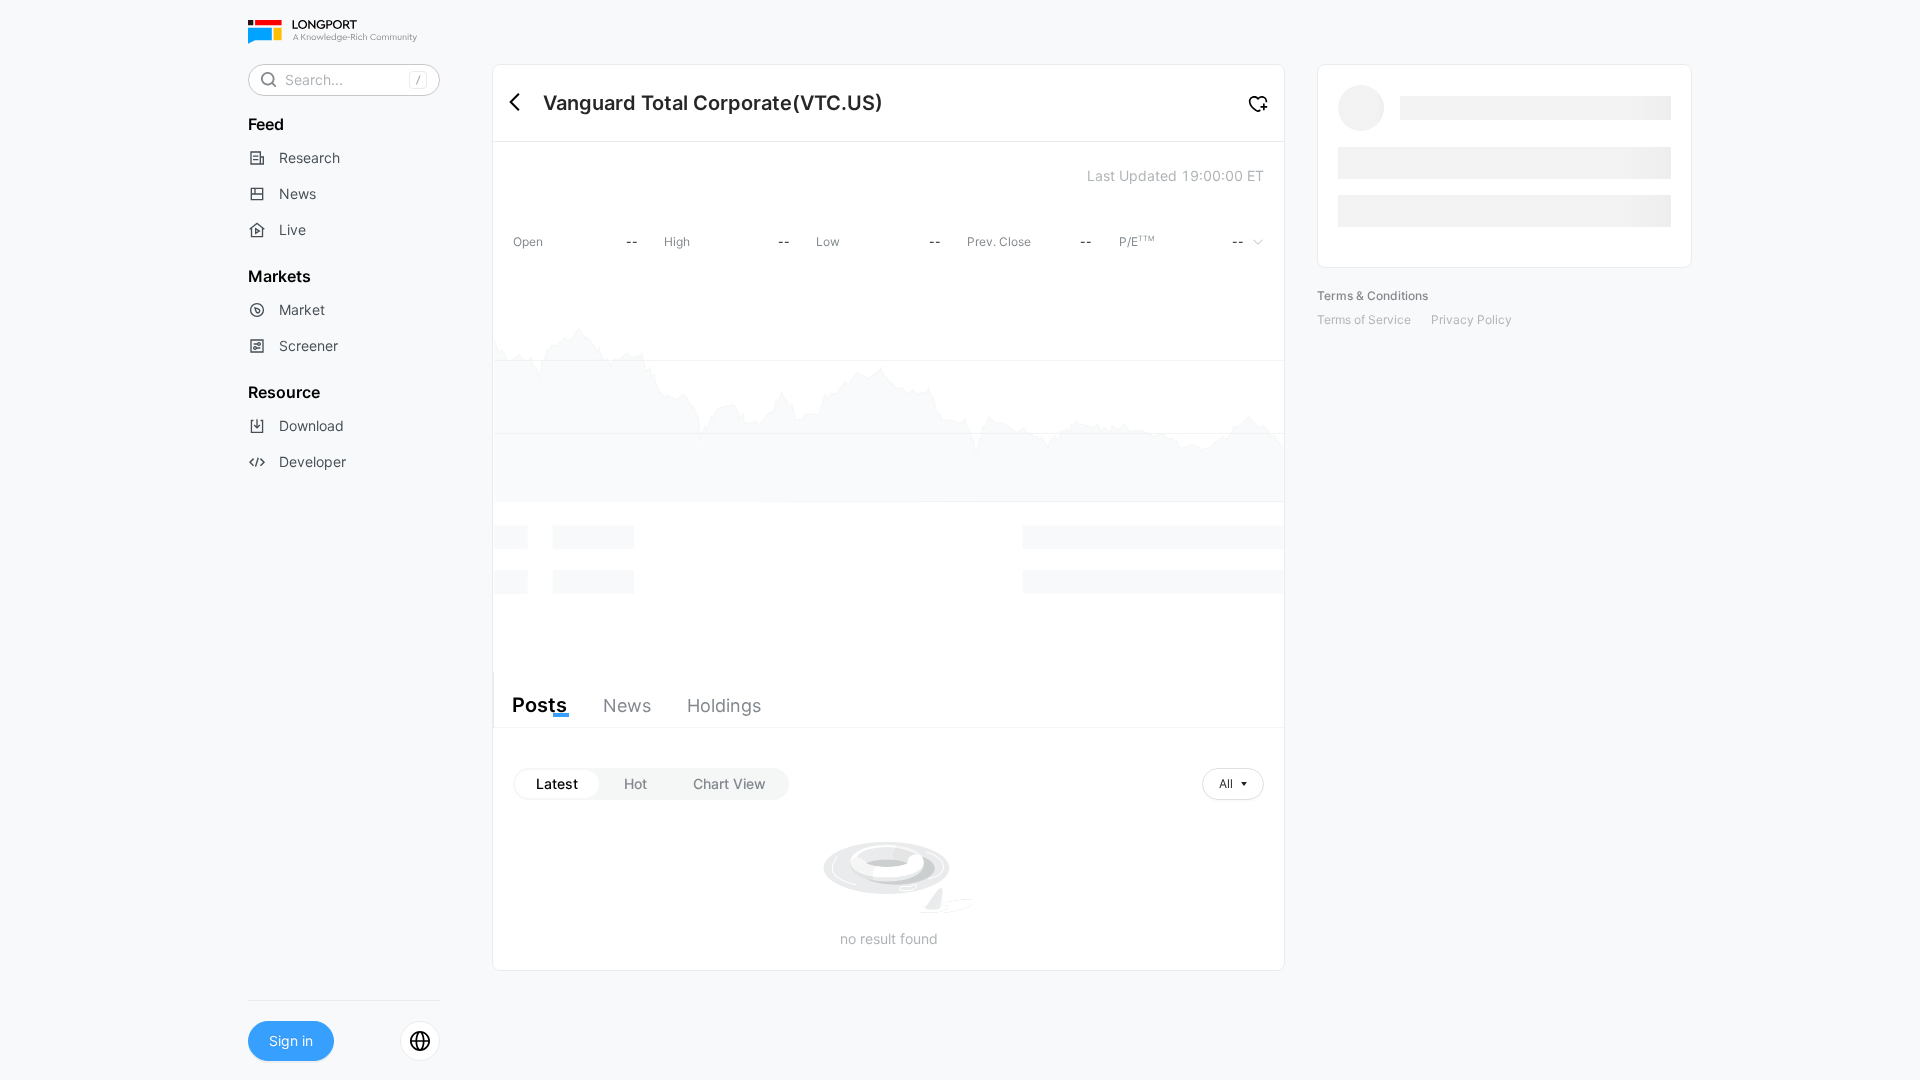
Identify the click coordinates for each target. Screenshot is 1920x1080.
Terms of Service (1364, 319)
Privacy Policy (1471, 319)
